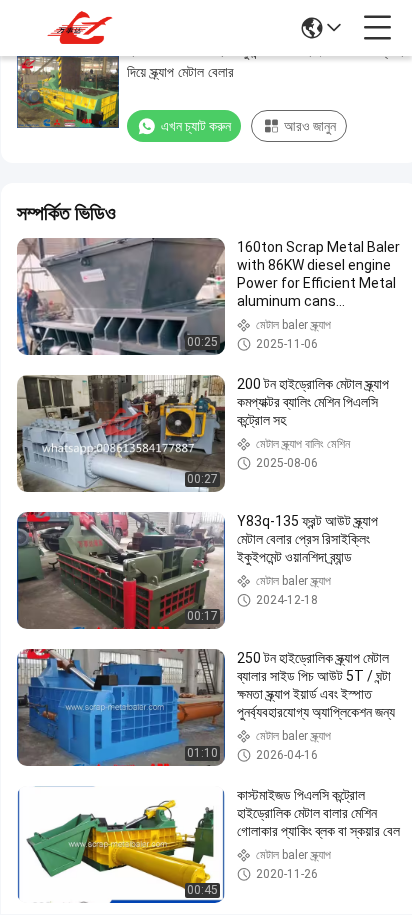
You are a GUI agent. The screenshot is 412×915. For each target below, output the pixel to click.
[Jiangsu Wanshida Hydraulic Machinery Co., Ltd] (82, 28)
